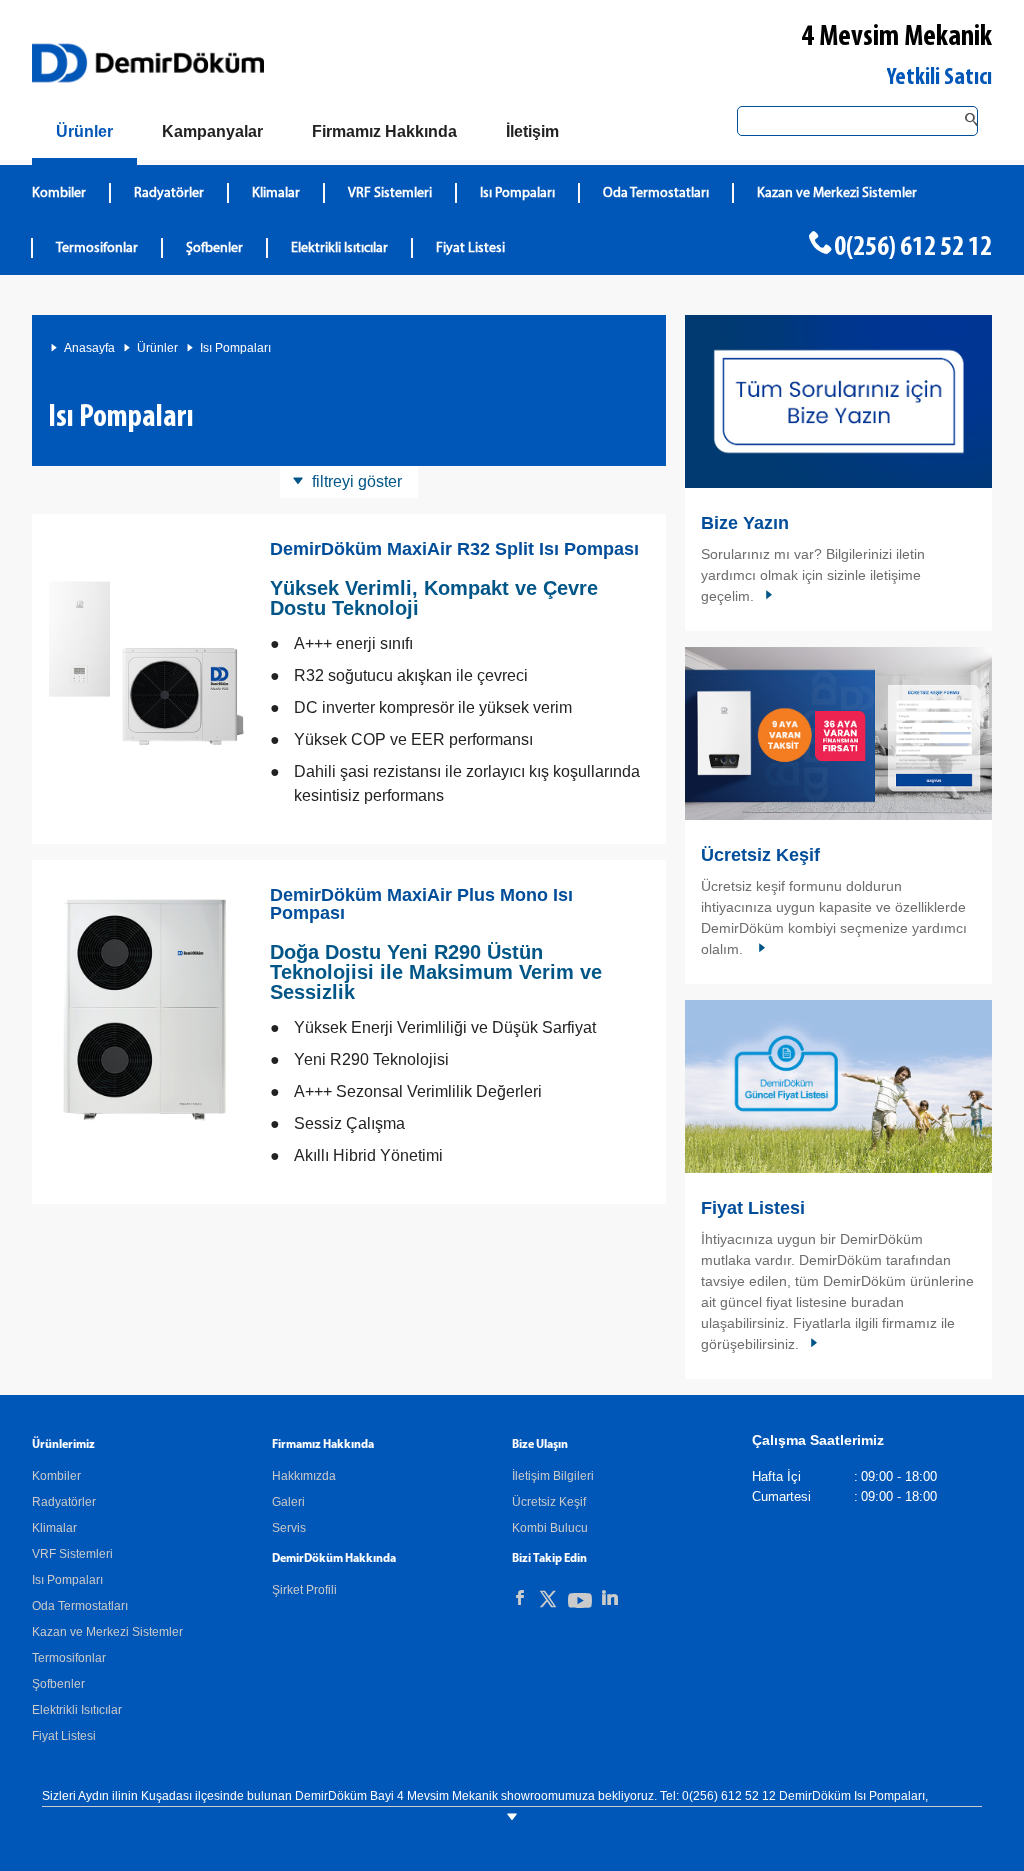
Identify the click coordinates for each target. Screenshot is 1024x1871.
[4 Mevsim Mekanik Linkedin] (610, 1598)
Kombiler (59, 193)
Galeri (288, 1502)
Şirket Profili (304, 1590)
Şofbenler (214, 248)
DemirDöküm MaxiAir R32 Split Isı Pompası (454, 549)
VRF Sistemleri (390, 193)
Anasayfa (89, 348)
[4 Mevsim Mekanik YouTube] (580, 1604)
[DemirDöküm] (148, 63)
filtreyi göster (357, 481)
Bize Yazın (745, 523)
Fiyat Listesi (470, 248)
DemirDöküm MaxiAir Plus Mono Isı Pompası (421, 904)
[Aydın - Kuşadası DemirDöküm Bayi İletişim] (838, 401)
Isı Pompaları (517, 193)
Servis (289, 1528)
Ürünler (157, 348)
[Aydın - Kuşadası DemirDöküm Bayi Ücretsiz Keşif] (838, 733)
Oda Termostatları (656, 193)
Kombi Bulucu (550, 1528)
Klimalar (276, 193)
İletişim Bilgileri (553, 1476)
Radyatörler (169, 193)
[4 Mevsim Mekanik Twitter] (548, 1602)
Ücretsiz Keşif (760, 855)
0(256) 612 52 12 (913, 248)
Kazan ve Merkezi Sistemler (837, 193)
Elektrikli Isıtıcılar (339, 248)
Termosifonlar (97, 248)
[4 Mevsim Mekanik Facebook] (520, 1598)
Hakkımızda (304, 1476)
